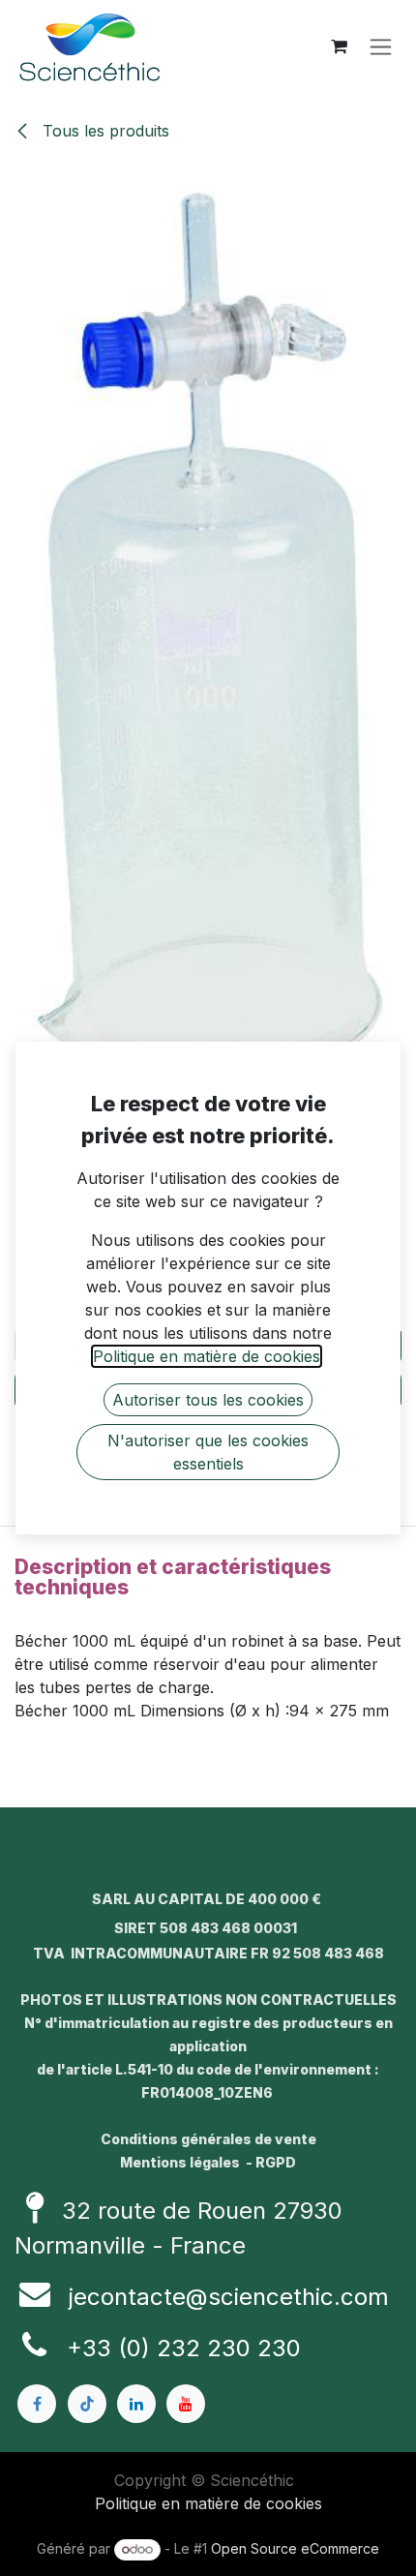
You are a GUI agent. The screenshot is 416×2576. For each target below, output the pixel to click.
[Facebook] (37, 2404)
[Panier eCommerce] (339, 46)
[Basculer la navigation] (381, 47)
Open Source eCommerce (295, 2548)
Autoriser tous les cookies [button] (208, 1400)
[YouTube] (186, 2404)
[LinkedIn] (136, 2404)
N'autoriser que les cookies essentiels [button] (208, 1452)
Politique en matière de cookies (208, 2503)
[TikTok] (87, 2404)
